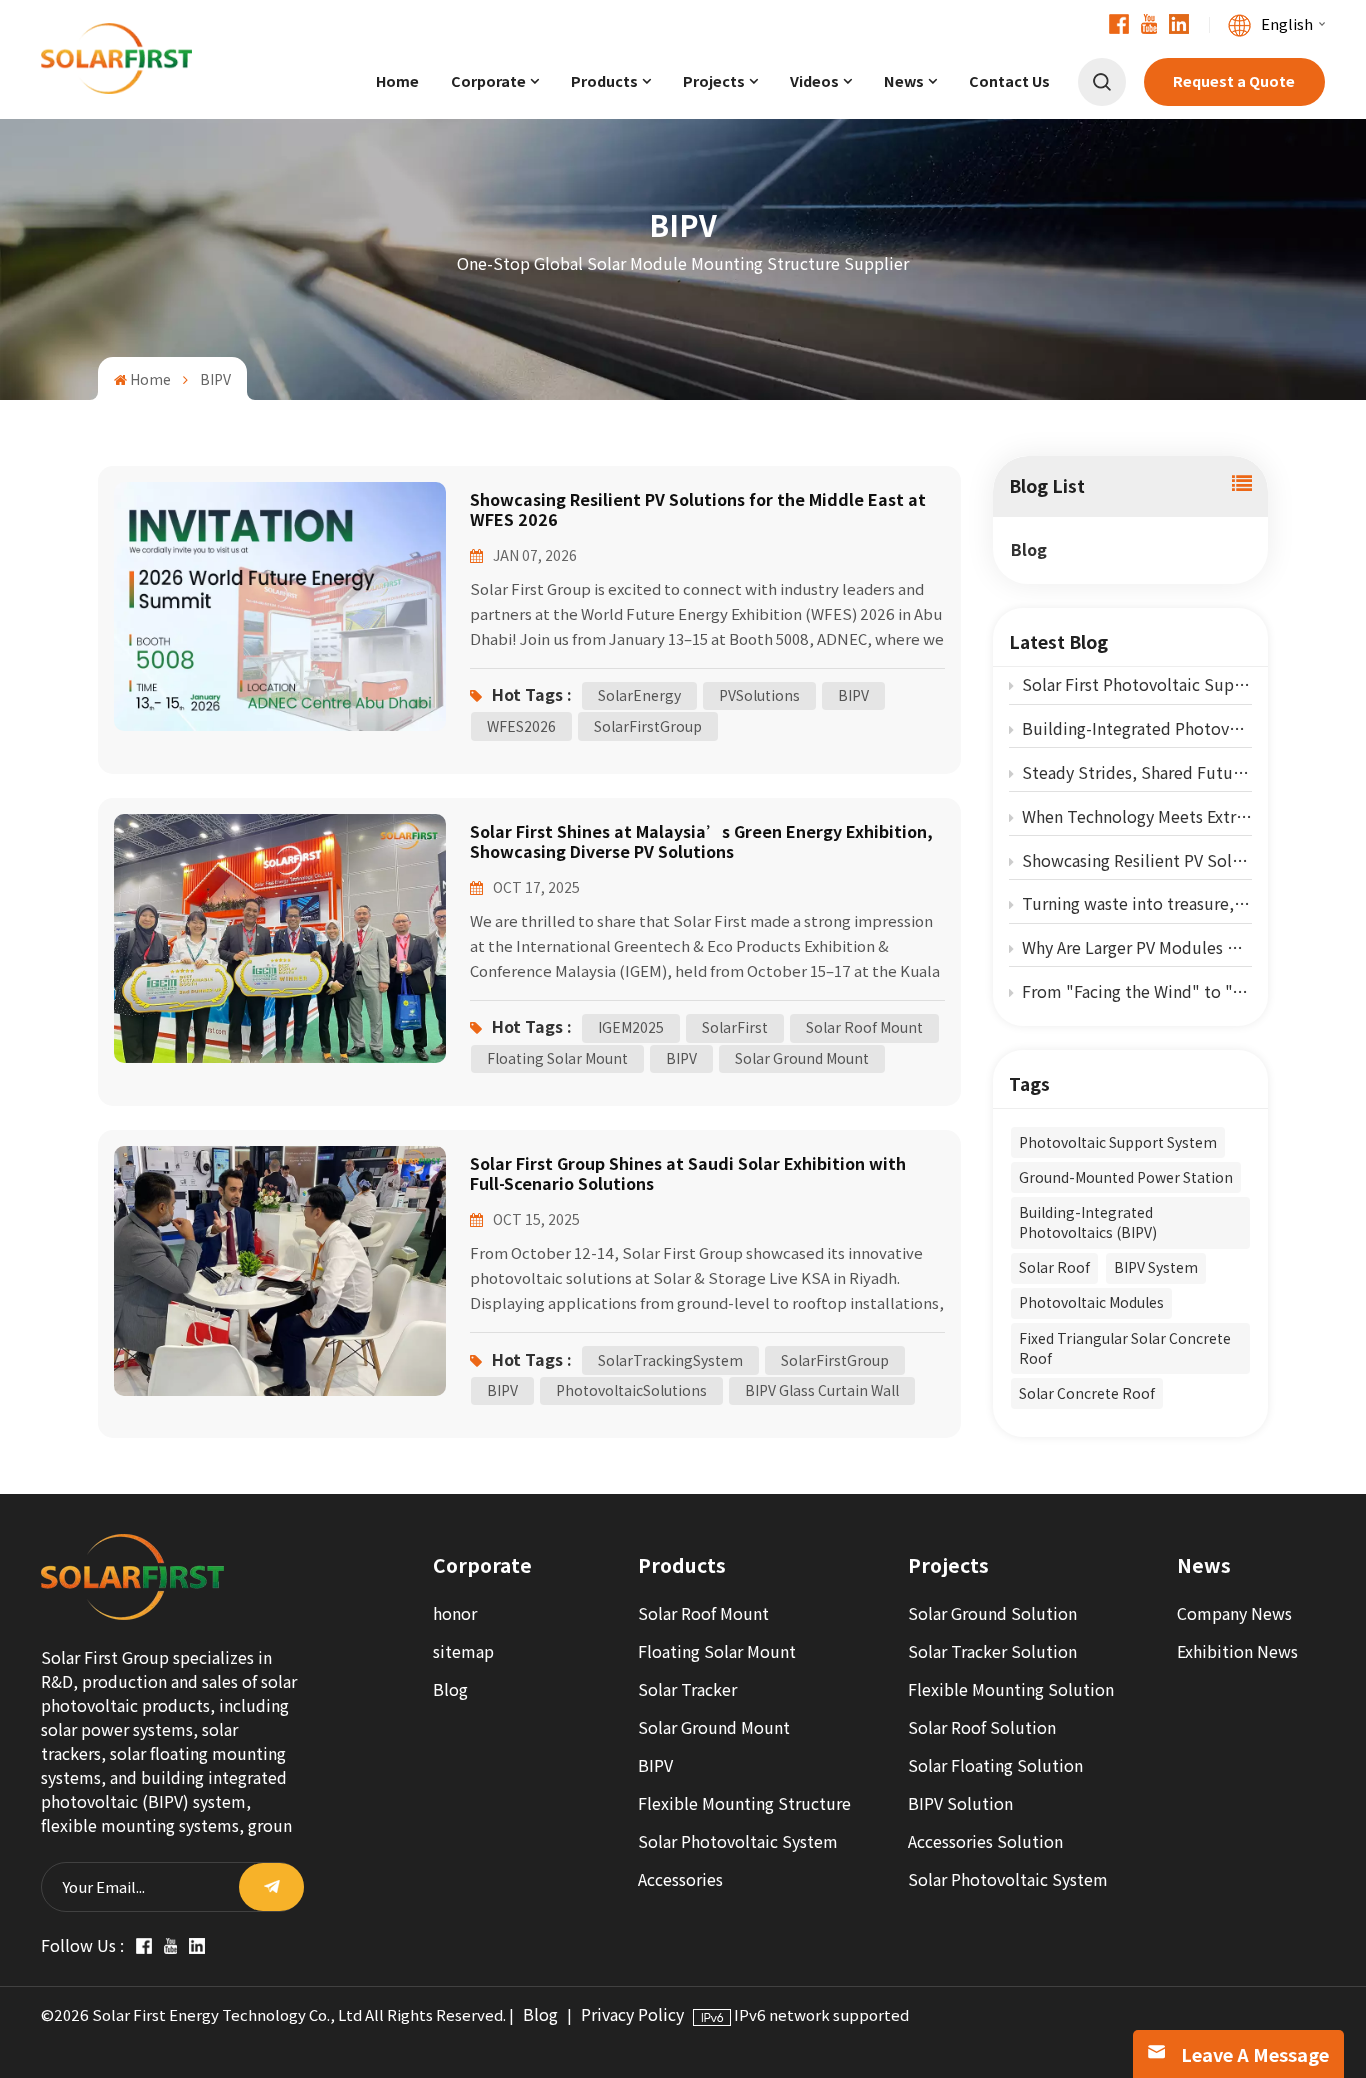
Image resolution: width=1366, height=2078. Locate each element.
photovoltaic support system (1118, 1142)
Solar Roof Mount (864, 1027)
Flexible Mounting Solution (1011, 1689)
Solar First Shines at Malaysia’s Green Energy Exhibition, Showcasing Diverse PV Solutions (701, 841)
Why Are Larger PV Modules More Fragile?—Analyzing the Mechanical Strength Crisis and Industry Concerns (1137, 947)
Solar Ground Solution (992, 1613)
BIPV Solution (960, 1803)
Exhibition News (1237, 1651)
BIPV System (1156, 1267)
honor (455, 1613)
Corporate (488, 81)
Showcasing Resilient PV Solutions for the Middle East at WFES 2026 (1137, 860)
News (904, 81)
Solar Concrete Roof (1087, 1393)
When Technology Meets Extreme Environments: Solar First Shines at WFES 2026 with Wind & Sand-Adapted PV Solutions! (1137, 816)
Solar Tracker (687, 1689)
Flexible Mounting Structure (744, 1803)
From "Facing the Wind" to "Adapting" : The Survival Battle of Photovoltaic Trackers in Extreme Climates (1137, 991)
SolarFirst (735, 1027)
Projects (714, 81)
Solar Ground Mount (802, 1058)
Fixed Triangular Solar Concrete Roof (1125, 1348)
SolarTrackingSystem (670, 1360)
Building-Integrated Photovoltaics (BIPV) (1088, 1222)
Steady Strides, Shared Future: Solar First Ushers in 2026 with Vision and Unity (1137, 772)
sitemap (463, 1651)
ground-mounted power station (1126, 1177)
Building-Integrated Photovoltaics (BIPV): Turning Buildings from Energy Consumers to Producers (1137, 728)
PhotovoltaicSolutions (631, 1390)
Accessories (680, 1879)
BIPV (853, 695)
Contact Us (1009, 81)
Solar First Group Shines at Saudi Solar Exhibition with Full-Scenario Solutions (688, 1173)
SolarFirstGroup (648, 726)
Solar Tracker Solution (992, 1651)
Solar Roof (1054, 1267)
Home (397, 81)
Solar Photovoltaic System (738, 1841)
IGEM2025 (631, 1027)
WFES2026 (521, 726)
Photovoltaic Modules (1091, 1302)
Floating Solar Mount (557, 1058)
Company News (1234, 1613)
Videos (814, 81)
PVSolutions (759, 695)
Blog (1029, 549)
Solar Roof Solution (982, 1727)
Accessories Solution (985, 1841)
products (604, 81)
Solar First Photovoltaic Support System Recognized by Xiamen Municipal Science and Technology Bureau (1137, 684)
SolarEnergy (639, 695)
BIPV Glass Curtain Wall (822, 1390)
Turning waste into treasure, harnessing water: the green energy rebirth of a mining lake (1137, 903)
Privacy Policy (632, 2014)
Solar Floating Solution (995, 1765)
